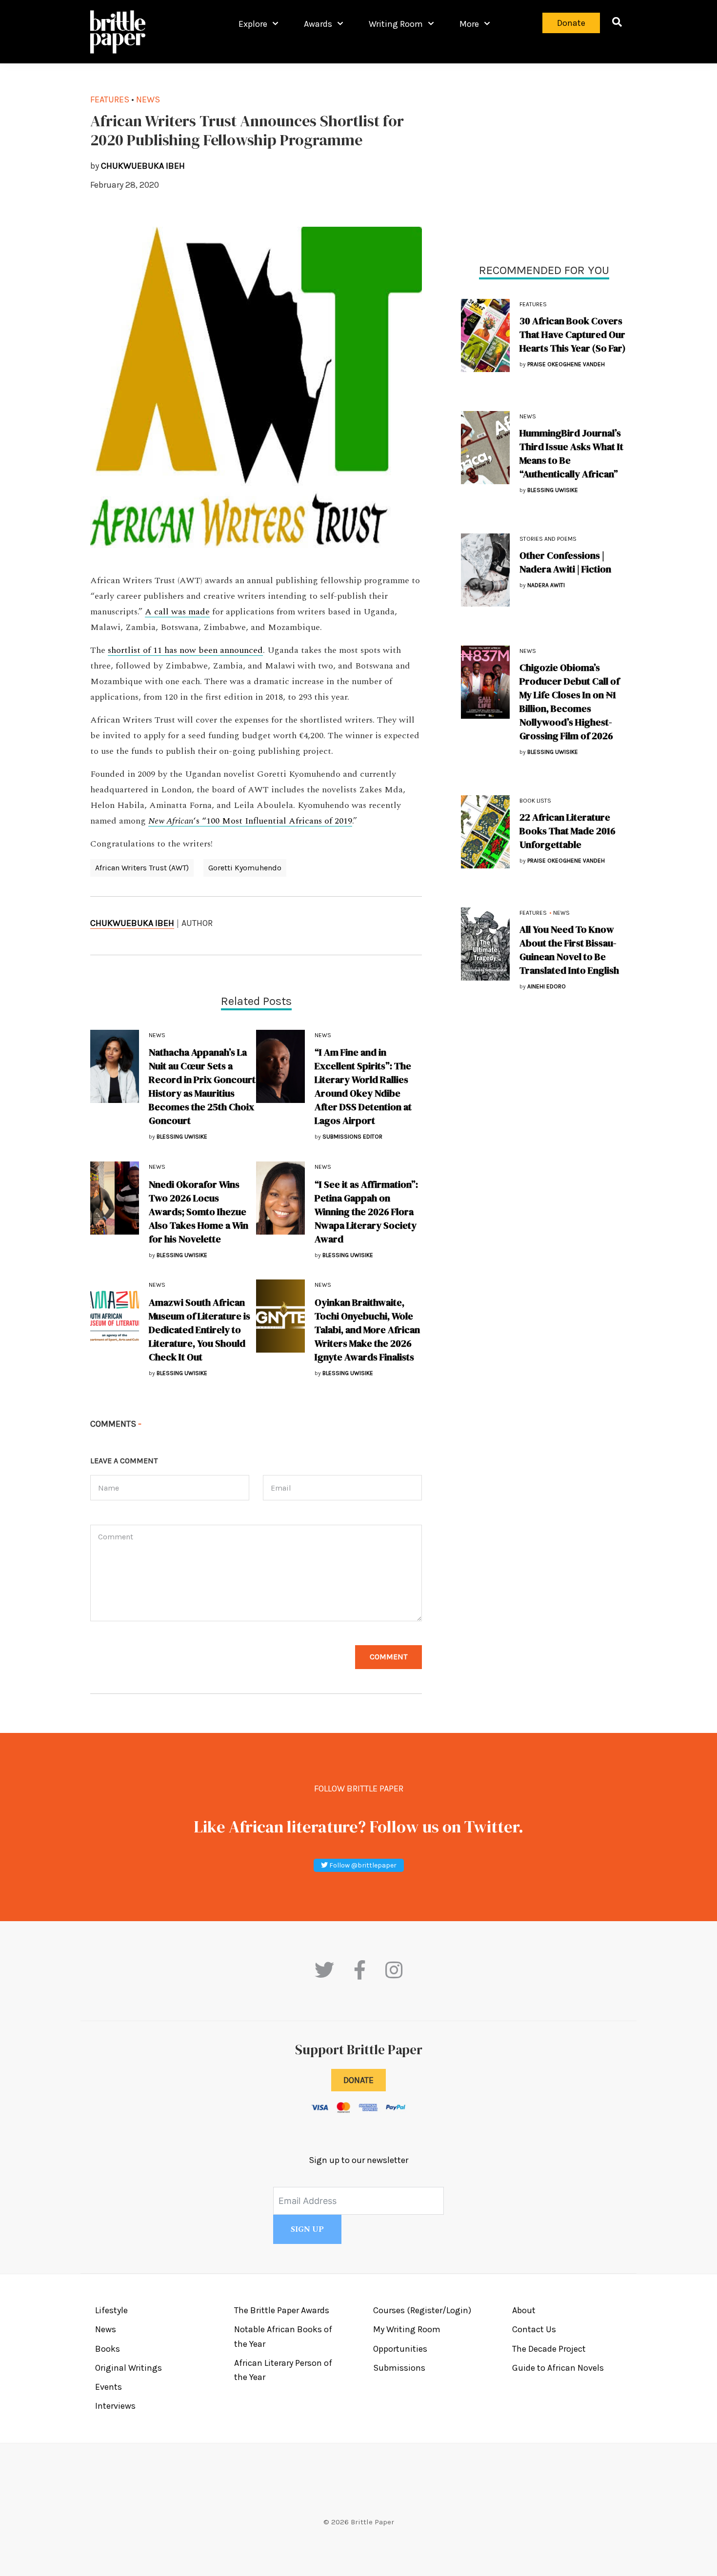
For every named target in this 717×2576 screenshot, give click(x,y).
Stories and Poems (548, 539)
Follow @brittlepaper (362, 1865)
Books (108, 2349)
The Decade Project (549, 2349)
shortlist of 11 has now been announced (185, 650)
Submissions (399, 2368)
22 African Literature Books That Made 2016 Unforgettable (568, 831)
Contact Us (534, 2329)
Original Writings (129, 2368)
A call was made (177, 612)
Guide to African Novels (558, 2368)
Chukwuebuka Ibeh (132, 923)
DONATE (358, 2080)
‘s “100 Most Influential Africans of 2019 (250, 821)
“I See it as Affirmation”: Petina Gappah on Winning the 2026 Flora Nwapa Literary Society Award (366, 1212)
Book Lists (535, 801)
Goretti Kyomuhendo (245, 868)
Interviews (115, 2406)
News (528, 416)
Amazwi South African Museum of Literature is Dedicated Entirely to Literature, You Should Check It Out (199, 1330)
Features (533, 304)
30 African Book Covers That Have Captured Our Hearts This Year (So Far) (573, 334)
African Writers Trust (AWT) (142, 868)
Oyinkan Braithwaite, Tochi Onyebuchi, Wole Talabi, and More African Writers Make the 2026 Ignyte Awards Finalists (367, 1330)
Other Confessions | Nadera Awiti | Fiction (565, 562)
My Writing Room (407, 2329)
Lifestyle (111, 2310)
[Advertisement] (544, 161)
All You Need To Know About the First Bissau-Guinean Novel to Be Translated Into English (569, 950)
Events (109, 2387)
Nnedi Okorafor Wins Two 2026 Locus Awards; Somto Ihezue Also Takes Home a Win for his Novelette (199, 1212)
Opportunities (400, 2349)
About (524, 2310)
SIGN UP (307, 2229)
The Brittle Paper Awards (282, 2310)
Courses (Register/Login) (422, 2310)
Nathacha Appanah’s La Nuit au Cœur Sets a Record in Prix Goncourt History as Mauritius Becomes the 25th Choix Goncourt (202, 1086)
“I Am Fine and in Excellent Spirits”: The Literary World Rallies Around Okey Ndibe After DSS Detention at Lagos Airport (363, 1086)
